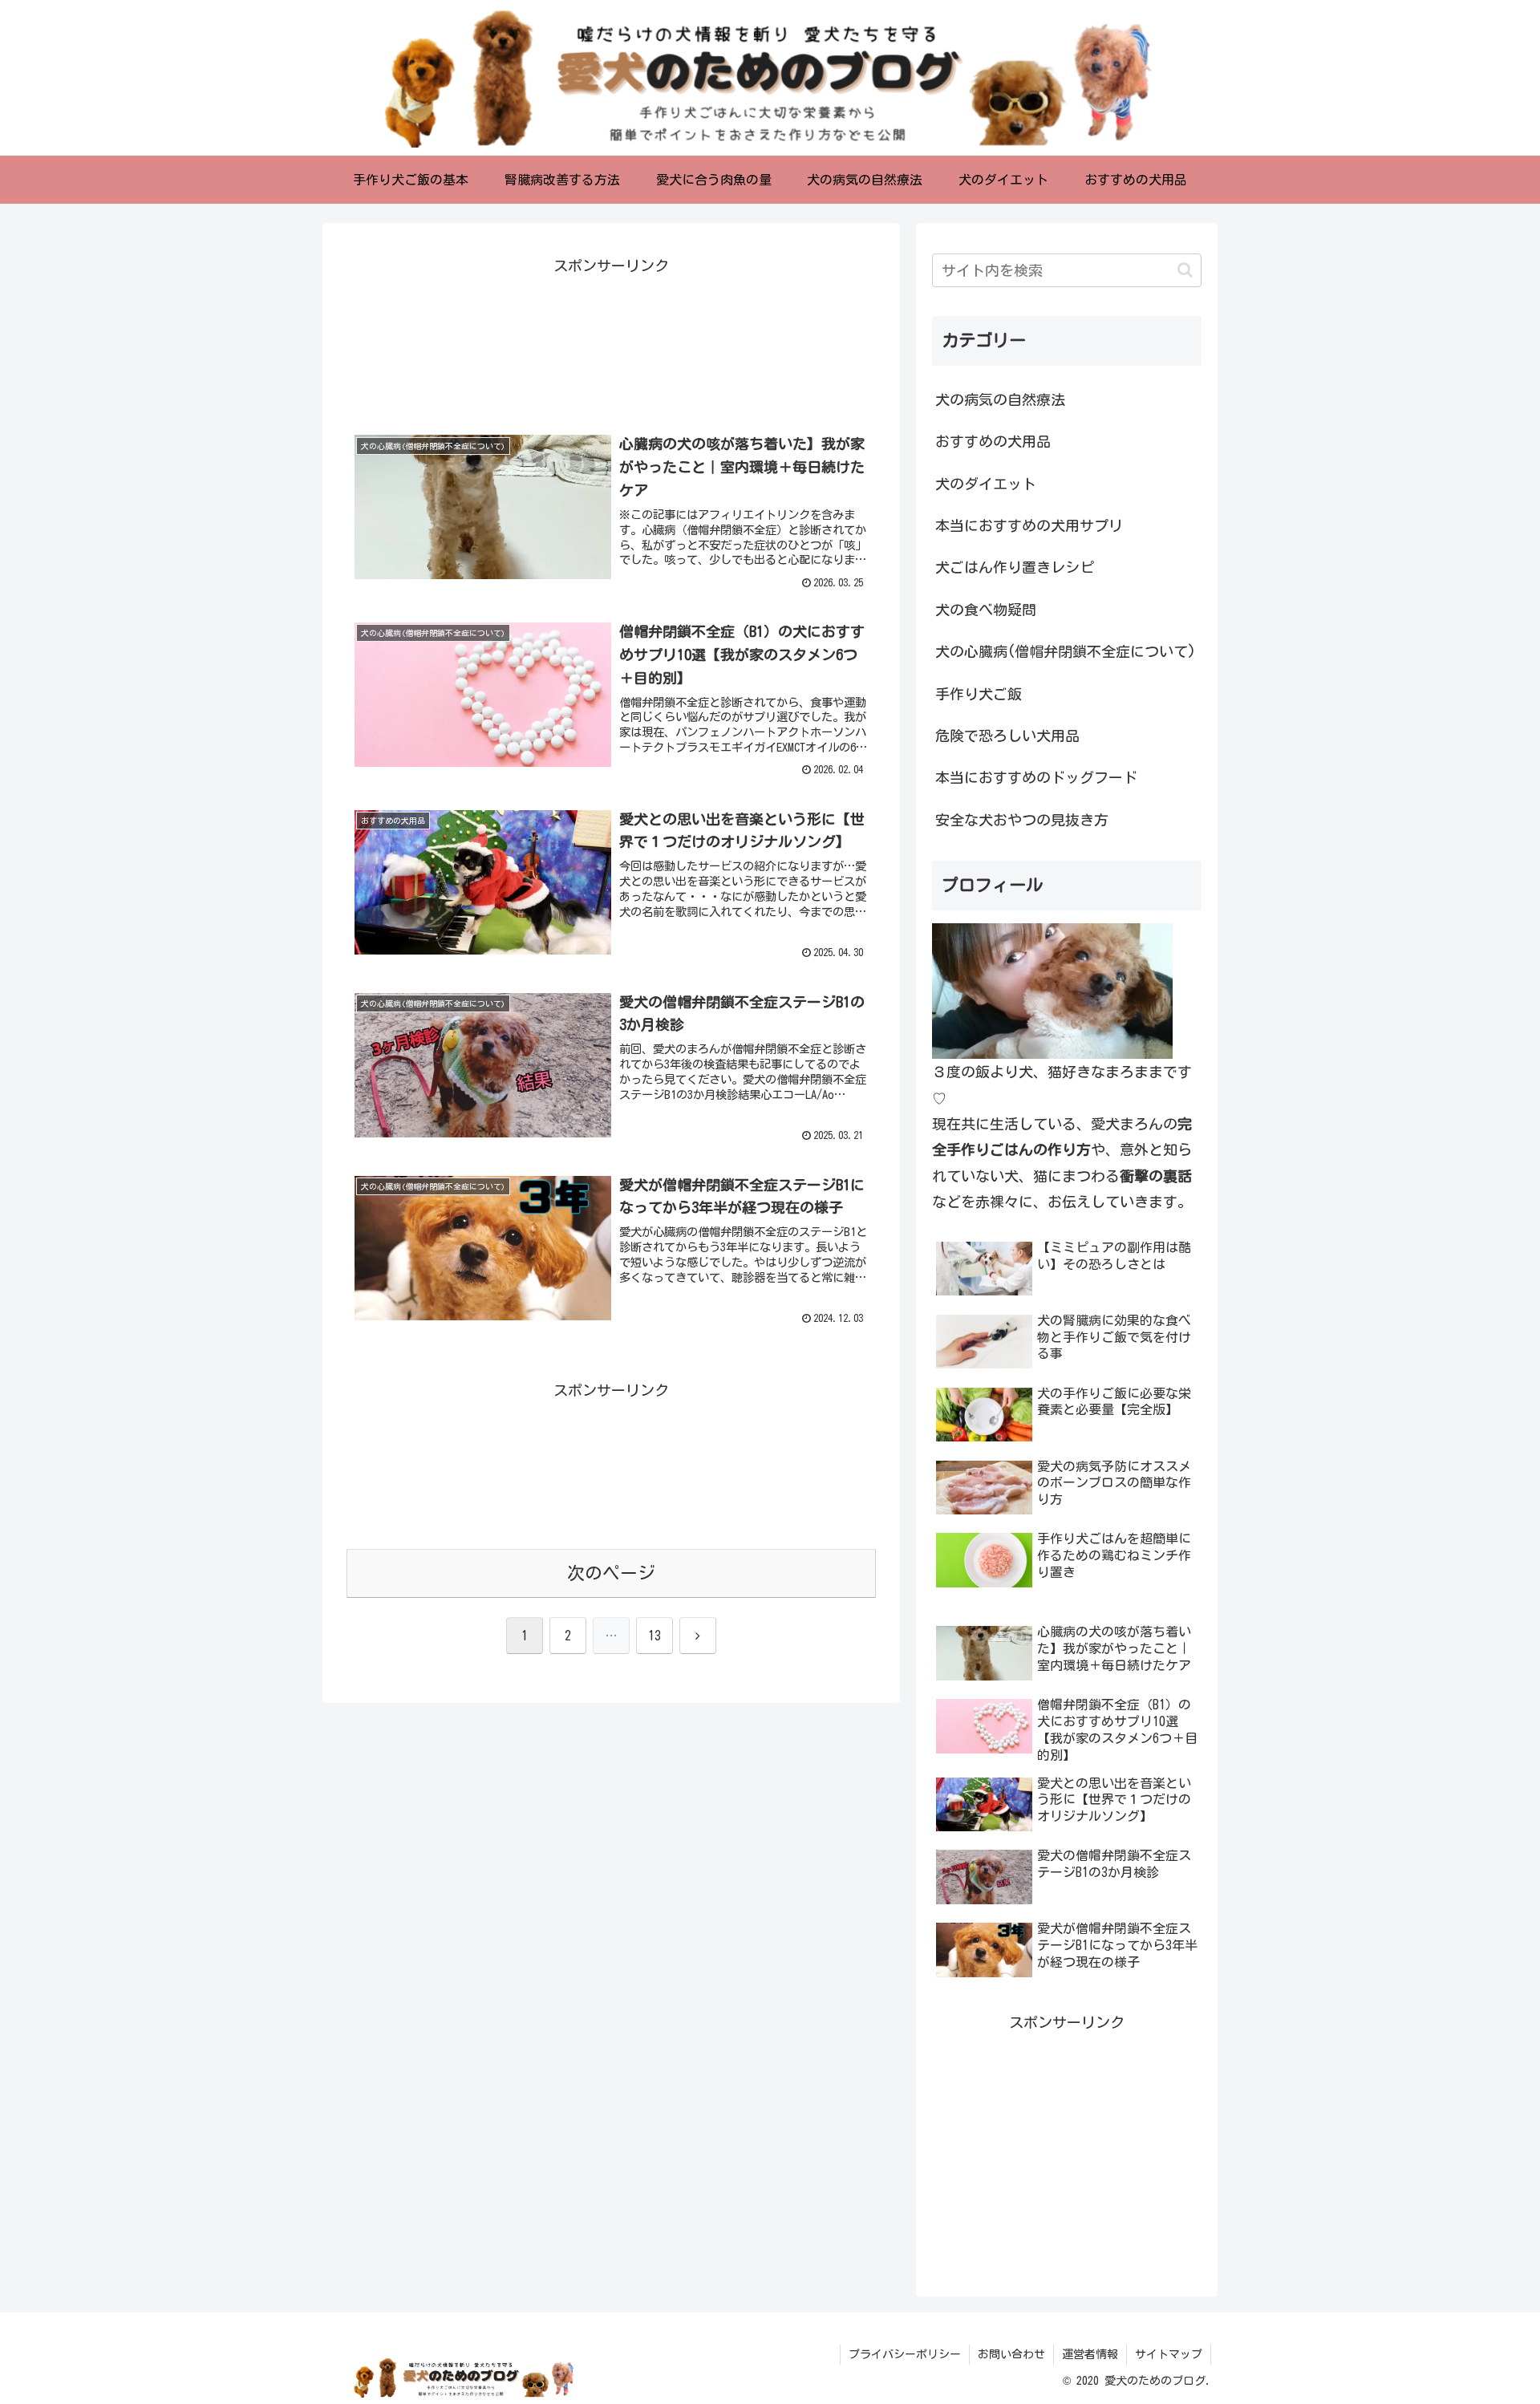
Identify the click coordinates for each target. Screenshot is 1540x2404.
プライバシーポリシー (905, 2354)
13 (654, 1636)
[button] (1185, 270)
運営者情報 (1090, 2354)
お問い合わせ (1011, 2354)
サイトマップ (1169, 2354)
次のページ (611, 1573)
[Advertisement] (611, 341)
